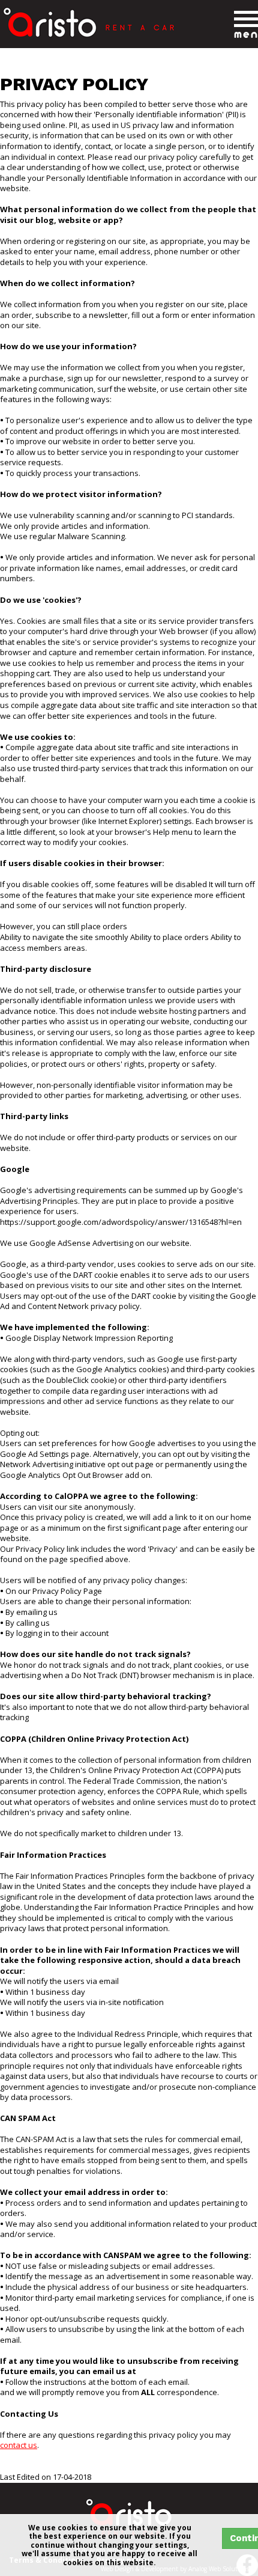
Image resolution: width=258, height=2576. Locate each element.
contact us (19, 2445)
